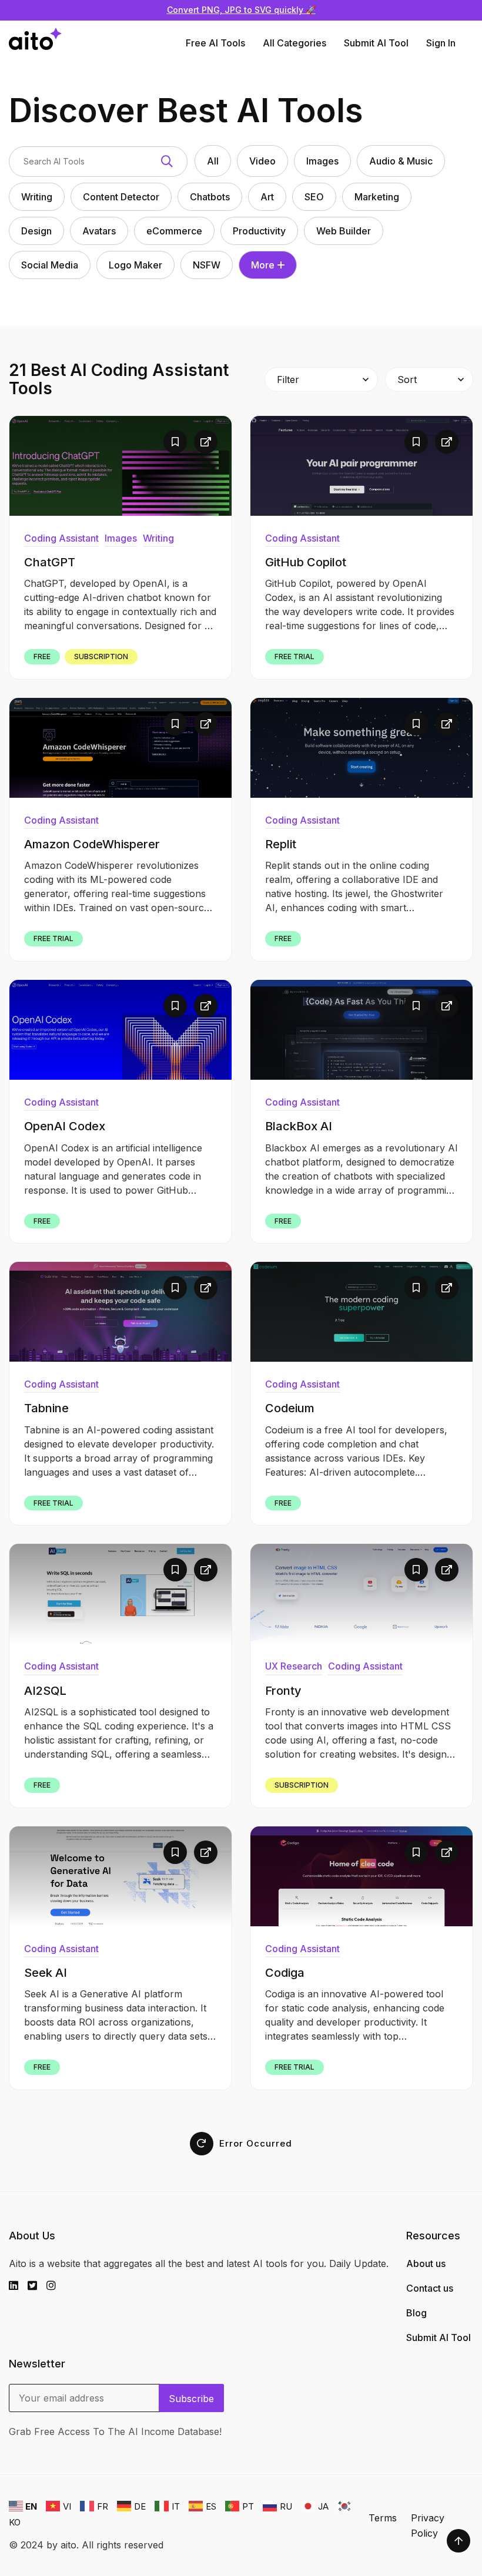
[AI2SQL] (120, 1594)
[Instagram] (56, 2286)
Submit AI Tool (376, 43)
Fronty (283, 1691)
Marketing (377, 197)
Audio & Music (401, 161)
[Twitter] (37, 2286)
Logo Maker (135, 265)
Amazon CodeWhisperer (92, 844)
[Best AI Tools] (35, 43)
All (213, 161)
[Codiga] (361, 1876)
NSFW (207, 265)
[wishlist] (175, 442)
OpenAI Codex (65, 1126)
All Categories (294, 43)
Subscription (101, 656)
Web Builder (344, 231)
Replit (281, 844)
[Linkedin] (18, 2286)
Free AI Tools (215, 43)
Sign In (441, 43)
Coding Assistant (61, 538)
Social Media (50, 265)
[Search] (167, 162)
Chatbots (210, 197)
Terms (383, 2518)
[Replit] (361, 748)
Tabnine (46, 1408)
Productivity (259, 231)
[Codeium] (361, 1312)
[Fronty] (361, 1594)
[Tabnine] (120, 1312)
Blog (416, 2313)
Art (267, 197)
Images (322, 161)
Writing (37, 197)
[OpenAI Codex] (120, 1030)
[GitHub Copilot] (361, 466)
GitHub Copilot (306, 562)
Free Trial (294, 656)
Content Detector (121, 197)
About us (426, 2263)
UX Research (294, 1666)
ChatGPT (50, 562)
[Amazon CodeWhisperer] (120, 748)
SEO (314, 197)
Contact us (430, 2288)
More (263, 265)
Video (262, 161)
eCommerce (174, 231)
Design (36, 231)
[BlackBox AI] (361, 1030)
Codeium (290, 1408)
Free (42, 656)
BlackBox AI (299, 1126)
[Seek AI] (120, 1876)
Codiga (285, 1973)
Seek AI (46, 1973)
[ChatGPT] (120, 466)
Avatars (99, 231)
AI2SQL (45, 1691)
